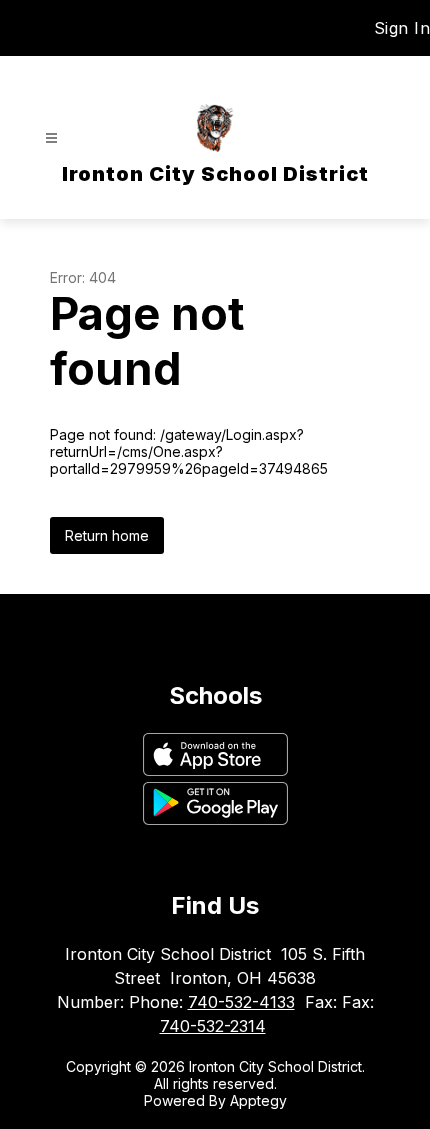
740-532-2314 (213, 1026)
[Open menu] (51, 138)
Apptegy (258, 1100)
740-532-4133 (241, 1002)
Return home (107, 535)
